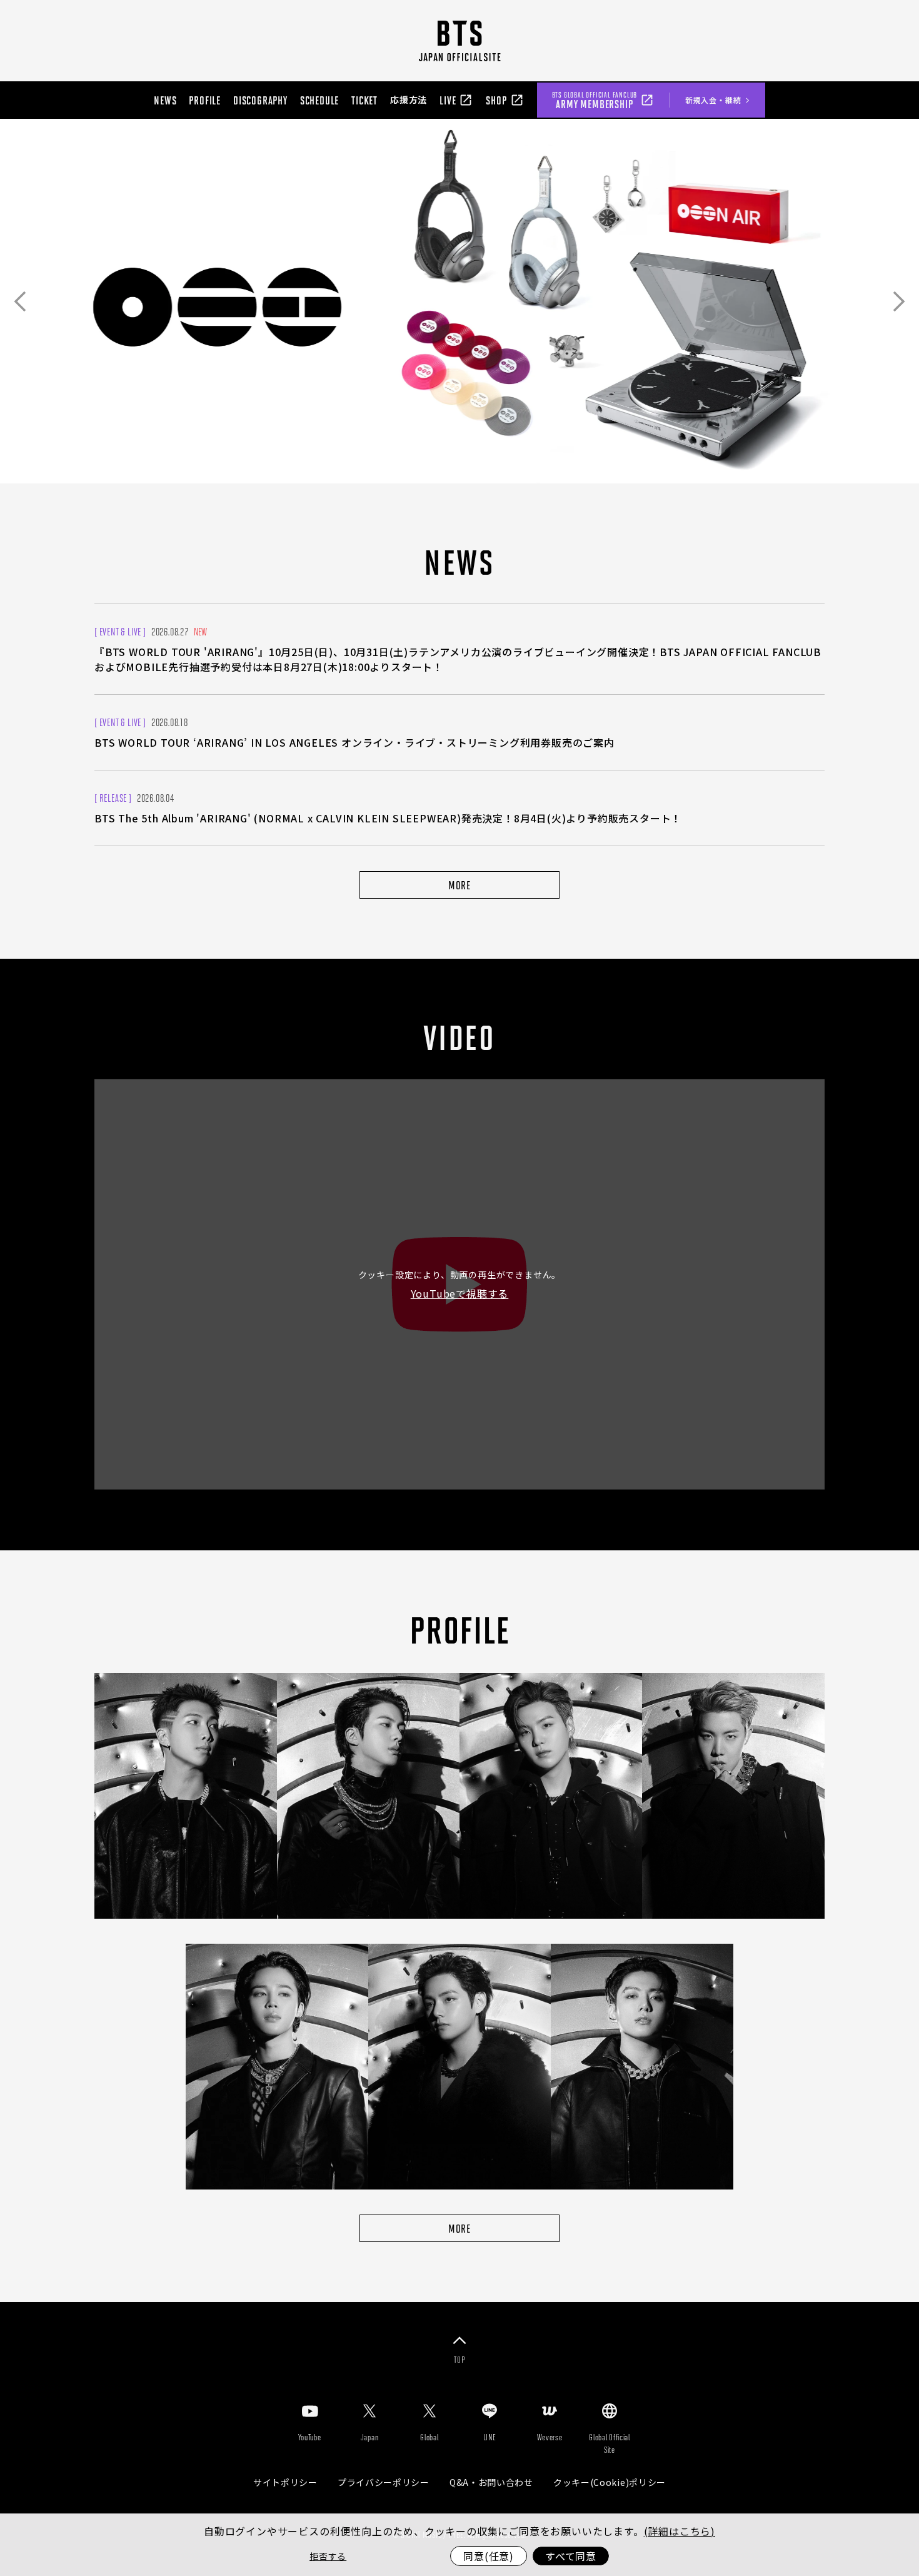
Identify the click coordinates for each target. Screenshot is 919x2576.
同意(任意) (489, 2556)
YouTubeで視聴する (460, 1293)
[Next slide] (899, 301)
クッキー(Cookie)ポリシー (610, 2482)
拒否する (328, 2556)
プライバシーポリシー (384, 2482)
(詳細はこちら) (680, 2531)
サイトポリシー (285, 2482)
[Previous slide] (20, 301)
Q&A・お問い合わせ (491, 2482)
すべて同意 (571, 2556)
